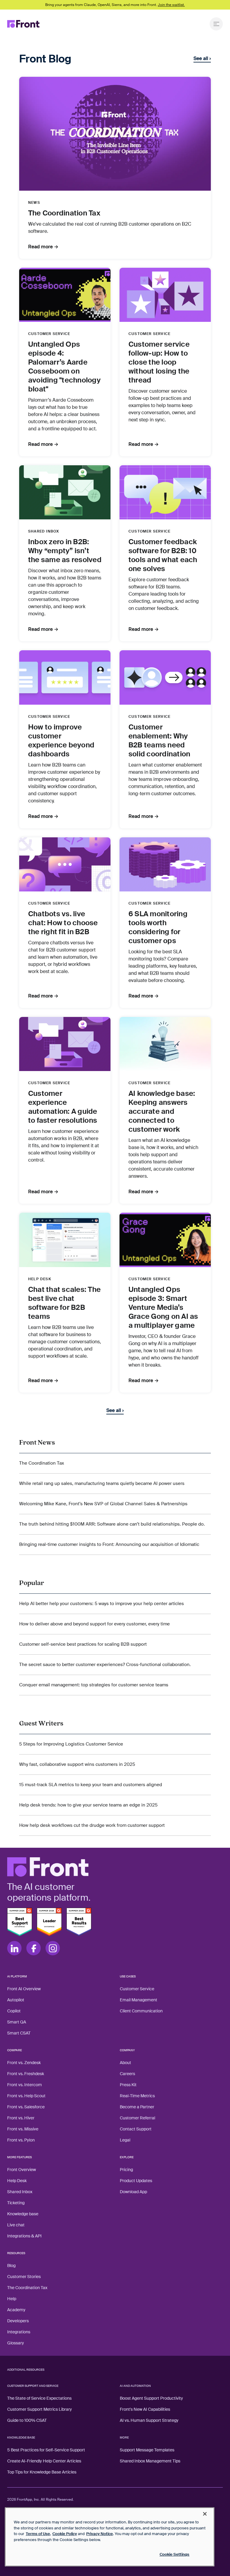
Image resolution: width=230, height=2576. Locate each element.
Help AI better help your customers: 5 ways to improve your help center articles (102, 1604)
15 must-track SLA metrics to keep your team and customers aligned (91, 1785)
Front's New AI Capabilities (145, 2409)
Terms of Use (38, 2534)
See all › (202, 59)
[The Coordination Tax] (115, 134)
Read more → (43, 247)
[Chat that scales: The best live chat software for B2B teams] (65, 1240)
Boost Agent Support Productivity (151, 2398)
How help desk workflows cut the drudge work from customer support (92, 1825)
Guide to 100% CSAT (27, 2420)
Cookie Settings (175, 2554)
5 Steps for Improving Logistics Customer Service (71, 1744)
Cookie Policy (65, 2534)
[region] (110, 2537)
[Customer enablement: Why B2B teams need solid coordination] (165, 677)
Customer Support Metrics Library (40, 2409)
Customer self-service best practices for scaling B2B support (83, 1644)
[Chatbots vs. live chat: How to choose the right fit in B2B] (65, 864)
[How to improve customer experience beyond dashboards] (65, 677)
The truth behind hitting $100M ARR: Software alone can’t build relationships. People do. (112, 1524)
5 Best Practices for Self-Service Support (46, 2450)
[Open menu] (216, 24)
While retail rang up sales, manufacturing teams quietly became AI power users (102, 1483)
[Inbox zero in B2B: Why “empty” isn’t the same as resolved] (65, 492)
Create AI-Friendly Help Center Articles (44, 2461)
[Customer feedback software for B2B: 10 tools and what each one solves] (165, 492)
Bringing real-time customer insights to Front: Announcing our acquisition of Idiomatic (109, 1544)
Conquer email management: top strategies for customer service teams (94, 1685)
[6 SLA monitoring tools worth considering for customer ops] (165, 864)
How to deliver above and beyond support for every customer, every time (94, 1624)
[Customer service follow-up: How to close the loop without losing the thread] (165, 295)
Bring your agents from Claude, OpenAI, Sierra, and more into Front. (115, 5)
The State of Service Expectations (39, 2398)
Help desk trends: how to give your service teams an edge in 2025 (88, 1805)
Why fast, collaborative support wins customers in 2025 (77, 1764)
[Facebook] (34, 1948)
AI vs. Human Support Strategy (149, 2420)
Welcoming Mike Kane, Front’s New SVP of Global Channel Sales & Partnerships (103, 1504)
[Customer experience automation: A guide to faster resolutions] (65, 1044)
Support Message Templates (147, 2450)
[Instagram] (53, 1948)
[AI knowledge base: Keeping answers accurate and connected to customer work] (165, 1044)
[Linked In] (14, 1948)
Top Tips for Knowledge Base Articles (42, 2472)
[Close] (205, 2514)
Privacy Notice (100, 2534)
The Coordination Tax (42, 1463)
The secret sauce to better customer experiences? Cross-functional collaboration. (105, 1665)
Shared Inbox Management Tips (150, 2461)
